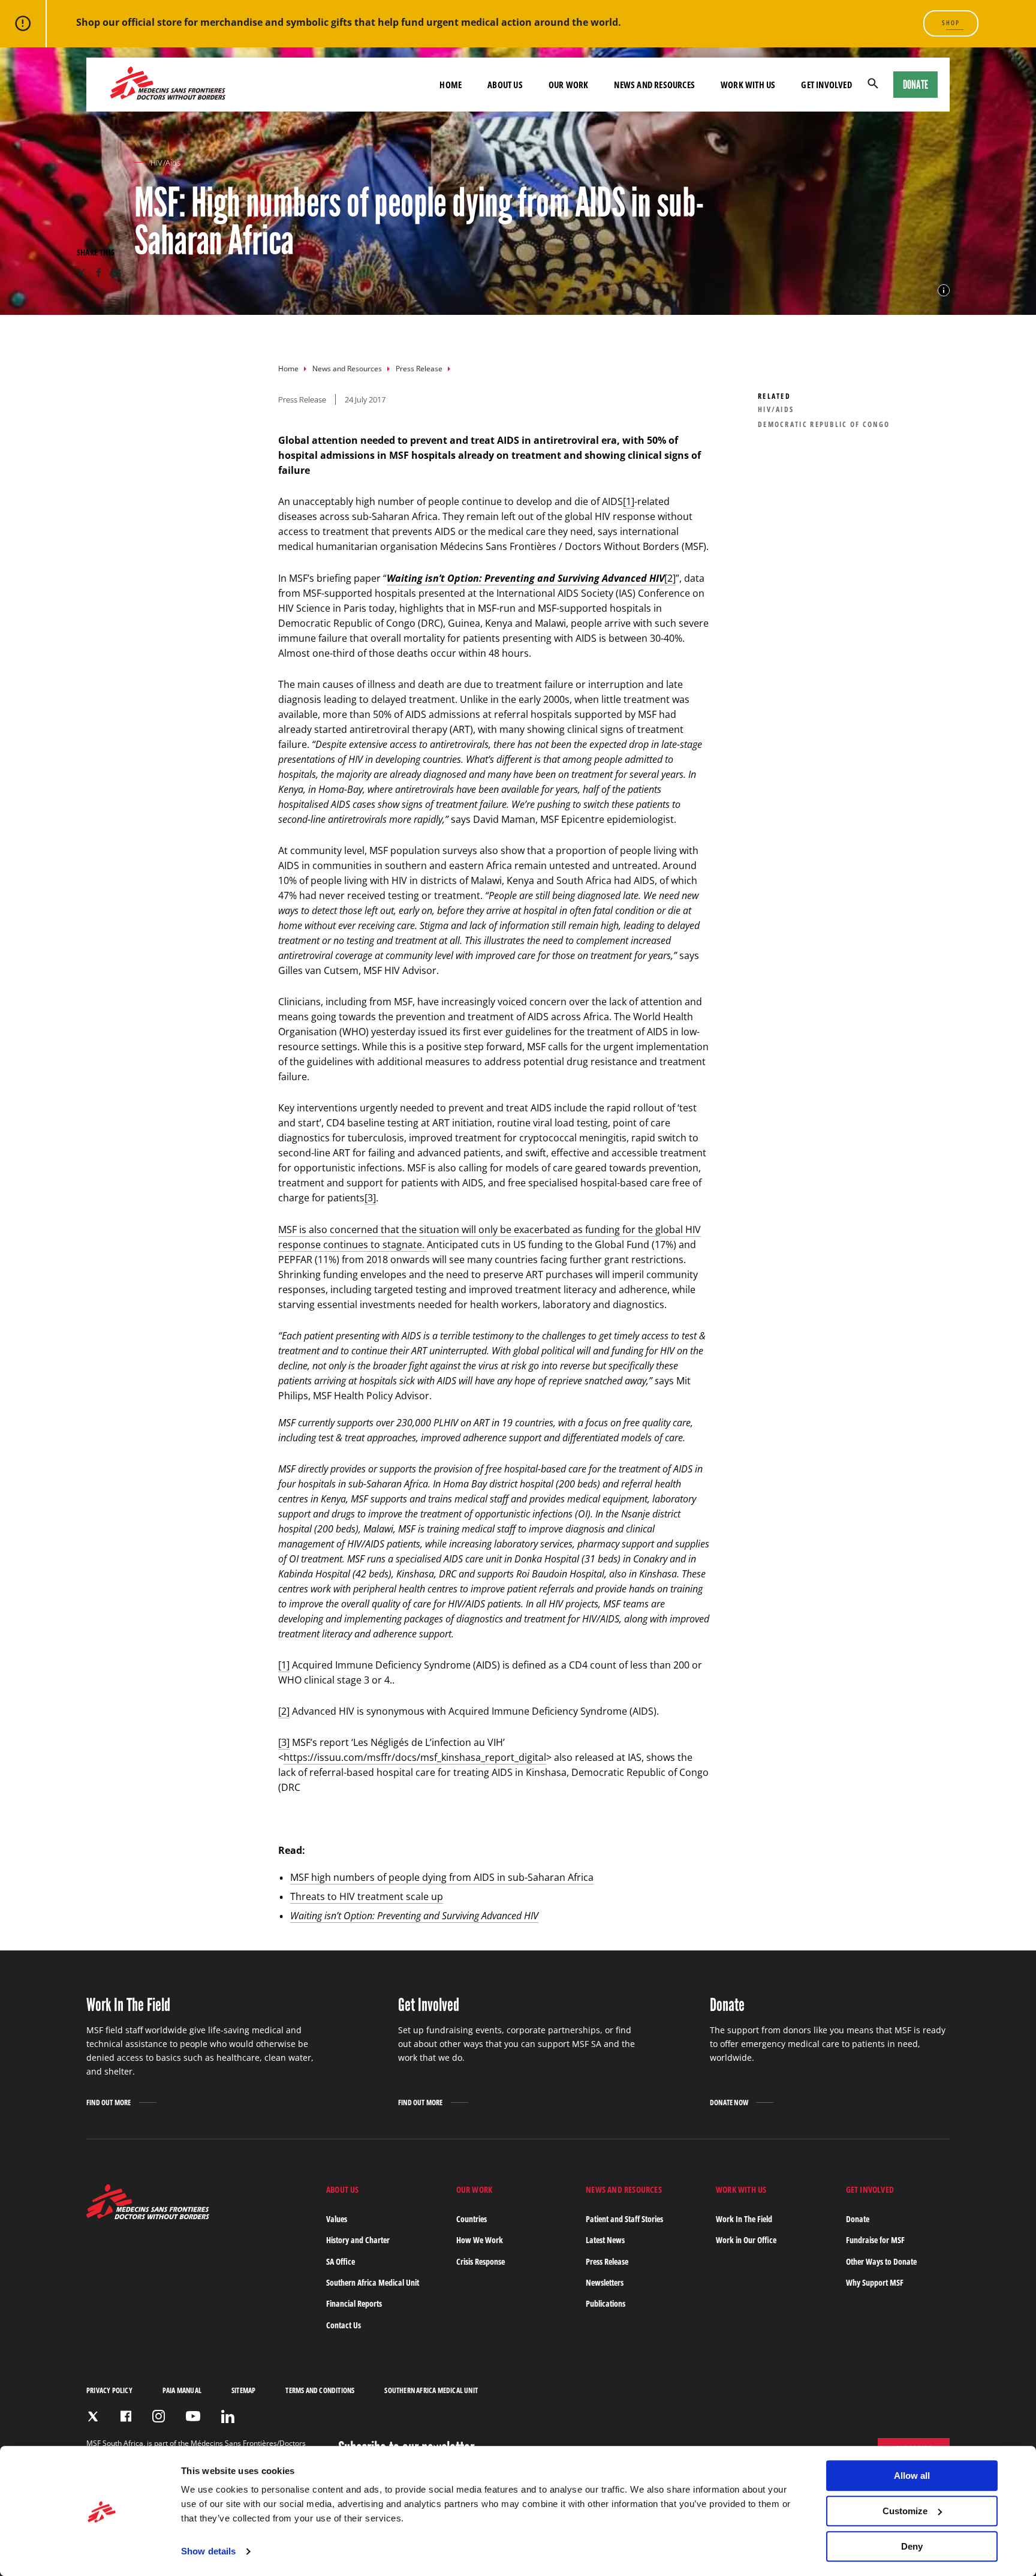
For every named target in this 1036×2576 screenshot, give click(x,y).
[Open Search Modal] (873, 85)
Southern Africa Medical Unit (373, 2282)
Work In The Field (744, 2219)
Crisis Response (481, 2261)
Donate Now (729, 2102)
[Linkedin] (228, 2416)
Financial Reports (354, 2303)
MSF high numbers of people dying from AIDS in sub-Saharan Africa (442, 1877)
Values (337, 2219)
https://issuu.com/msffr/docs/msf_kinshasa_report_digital (415, 1757)
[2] (670, 578)
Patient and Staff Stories (624, 2219)
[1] (629, 501)
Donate (915, 85)
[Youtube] (193, 2416)
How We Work (480, 2240)
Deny (912, 2546)
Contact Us (344, 2325)
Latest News (605, 2240)
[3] (370, 1198)
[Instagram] (159, 2416)
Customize (905, 2511)
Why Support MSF (875, 2282)
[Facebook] (126, 2416)
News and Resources (347, 369)
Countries (472, 2219)
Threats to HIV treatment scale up (367, 1896)
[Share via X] (81, 273)
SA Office (341, 2261)
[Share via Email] (116, 273)
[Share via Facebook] (99, 273)
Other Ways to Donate (881, 2261)
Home (288, 369)
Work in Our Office (746, 2240)
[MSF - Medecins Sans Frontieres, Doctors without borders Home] (168, 85)
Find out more (109, 2103)
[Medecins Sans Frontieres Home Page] (148, 2216)
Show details (208, 2552)
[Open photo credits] (944, 290)
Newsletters (605, 2282)
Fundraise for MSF (875, 2240)
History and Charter (358, 2240)
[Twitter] (93, 2416)
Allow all (912, 2476)
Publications (606, 2303)
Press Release (419, 369)
